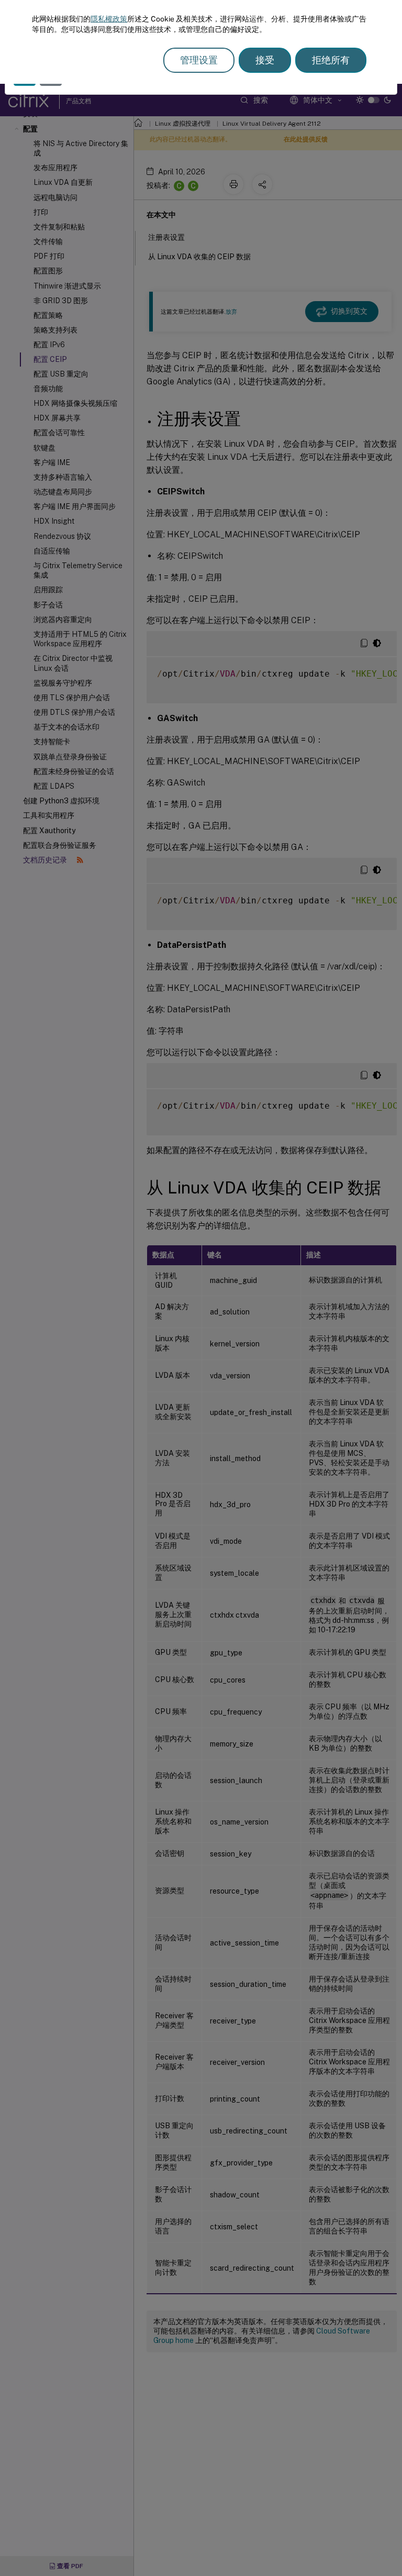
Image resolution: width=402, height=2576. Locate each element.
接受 (265, 60)
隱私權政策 (109, 19)
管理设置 (199, 60)
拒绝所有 (331, 60)
